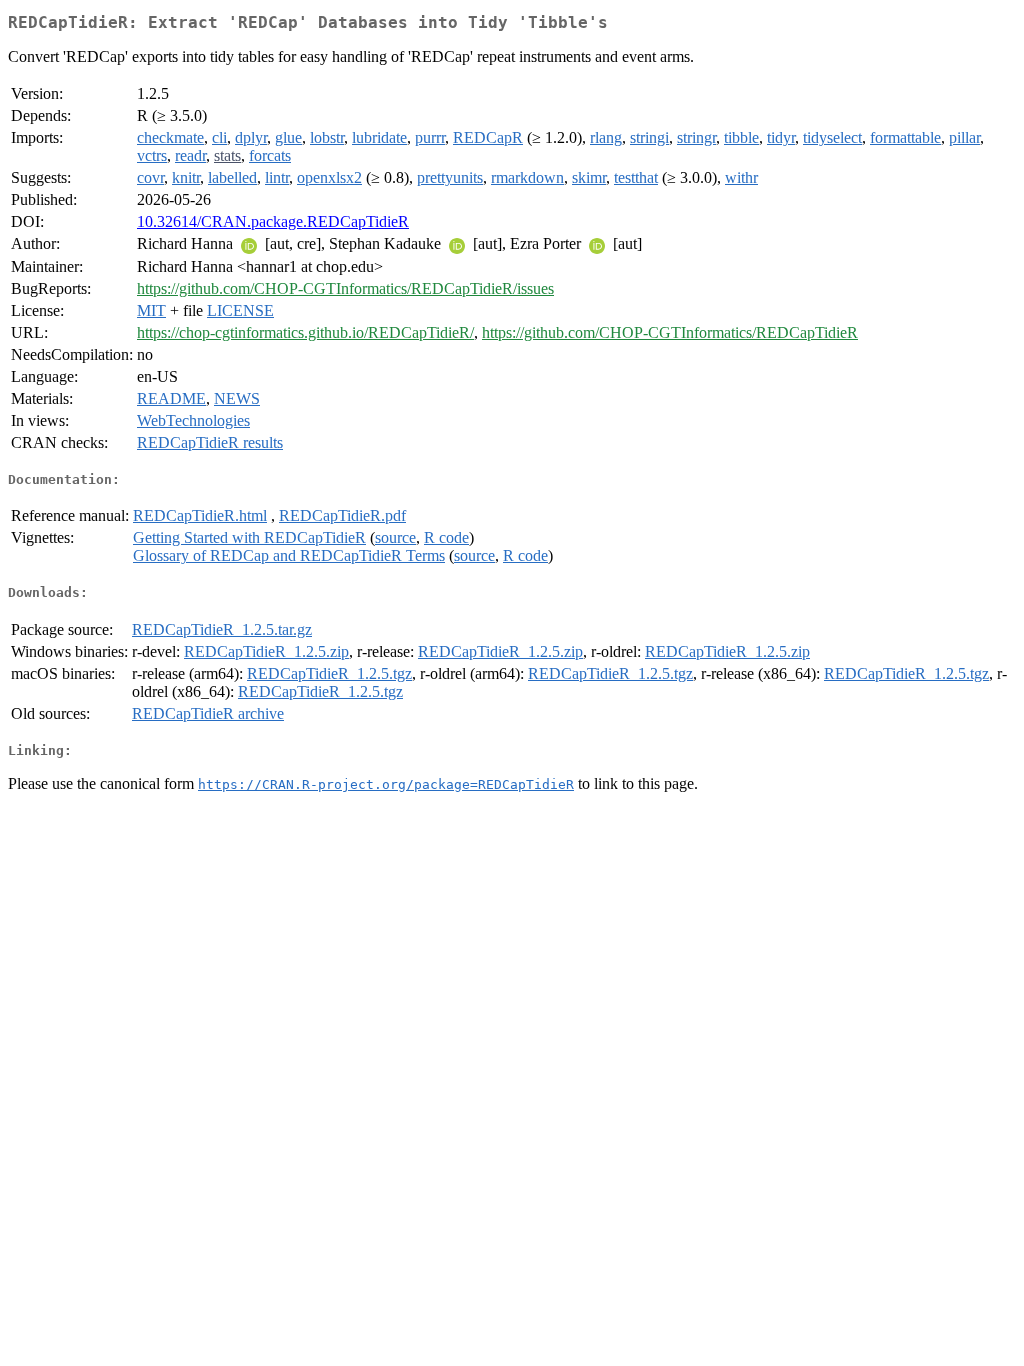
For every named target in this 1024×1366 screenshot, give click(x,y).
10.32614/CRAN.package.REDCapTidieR (273, 221)
